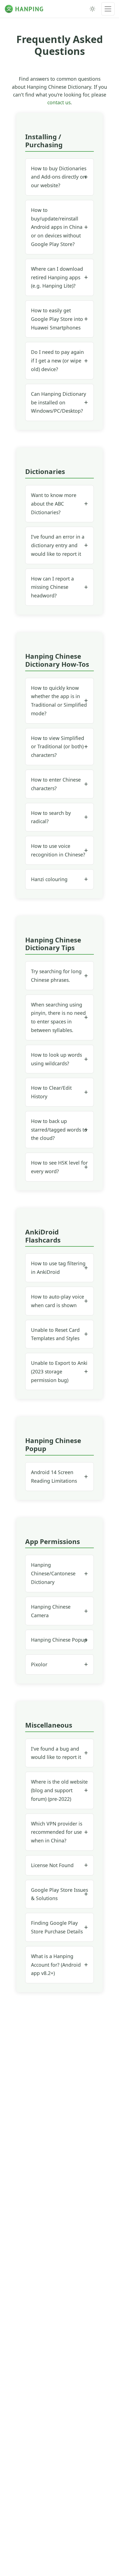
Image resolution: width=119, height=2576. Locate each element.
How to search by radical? (51, 817)
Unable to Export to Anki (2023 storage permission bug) (59, 1371)
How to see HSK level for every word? (59, 1167)
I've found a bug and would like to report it (56, 1753)
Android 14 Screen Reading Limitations (54, 1476)
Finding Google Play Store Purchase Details (57, 1927)
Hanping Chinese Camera (51, 1611)
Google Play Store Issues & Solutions (59, 1894)
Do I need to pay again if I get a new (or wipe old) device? (57, 361)
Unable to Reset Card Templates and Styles (55, 1334)
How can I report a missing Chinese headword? (52, 587)
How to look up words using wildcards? (56, 1059)
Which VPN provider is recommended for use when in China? (57, 1832)
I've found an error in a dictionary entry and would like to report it (58, 545)
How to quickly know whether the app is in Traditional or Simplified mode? (59, 701)
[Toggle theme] (92, 9)
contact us (59, 102)
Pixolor (39, 1664)
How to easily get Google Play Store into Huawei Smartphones (57, 319)
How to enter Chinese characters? (56, 784)
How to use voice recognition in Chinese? (58, 850)
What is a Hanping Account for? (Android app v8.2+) (56, 1965)
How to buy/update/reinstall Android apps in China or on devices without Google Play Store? (57, 227)
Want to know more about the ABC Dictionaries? (54, 504)
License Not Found (52, 1865)
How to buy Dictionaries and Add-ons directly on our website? (59, 177)
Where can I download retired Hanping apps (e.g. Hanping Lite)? (57, 277)
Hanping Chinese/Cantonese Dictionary (53, 1573)
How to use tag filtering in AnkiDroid (58, 1268)
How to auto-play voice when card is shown (58, 1301)
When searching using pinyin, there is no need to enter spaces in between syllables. (58, 1017)
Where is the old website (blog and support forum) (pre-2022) (59, 1790)
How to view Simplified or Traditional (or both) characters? (58, 747)
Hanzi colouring (49, 879)
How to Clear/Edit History (51, 1092)
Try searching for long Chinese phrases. (56, 976)
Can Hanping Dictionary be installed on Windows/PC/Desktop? (59, 402)
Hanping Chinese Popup (59, 1640)
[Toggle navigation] (108, 9)
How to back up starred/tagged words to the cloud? (59, 1130)
